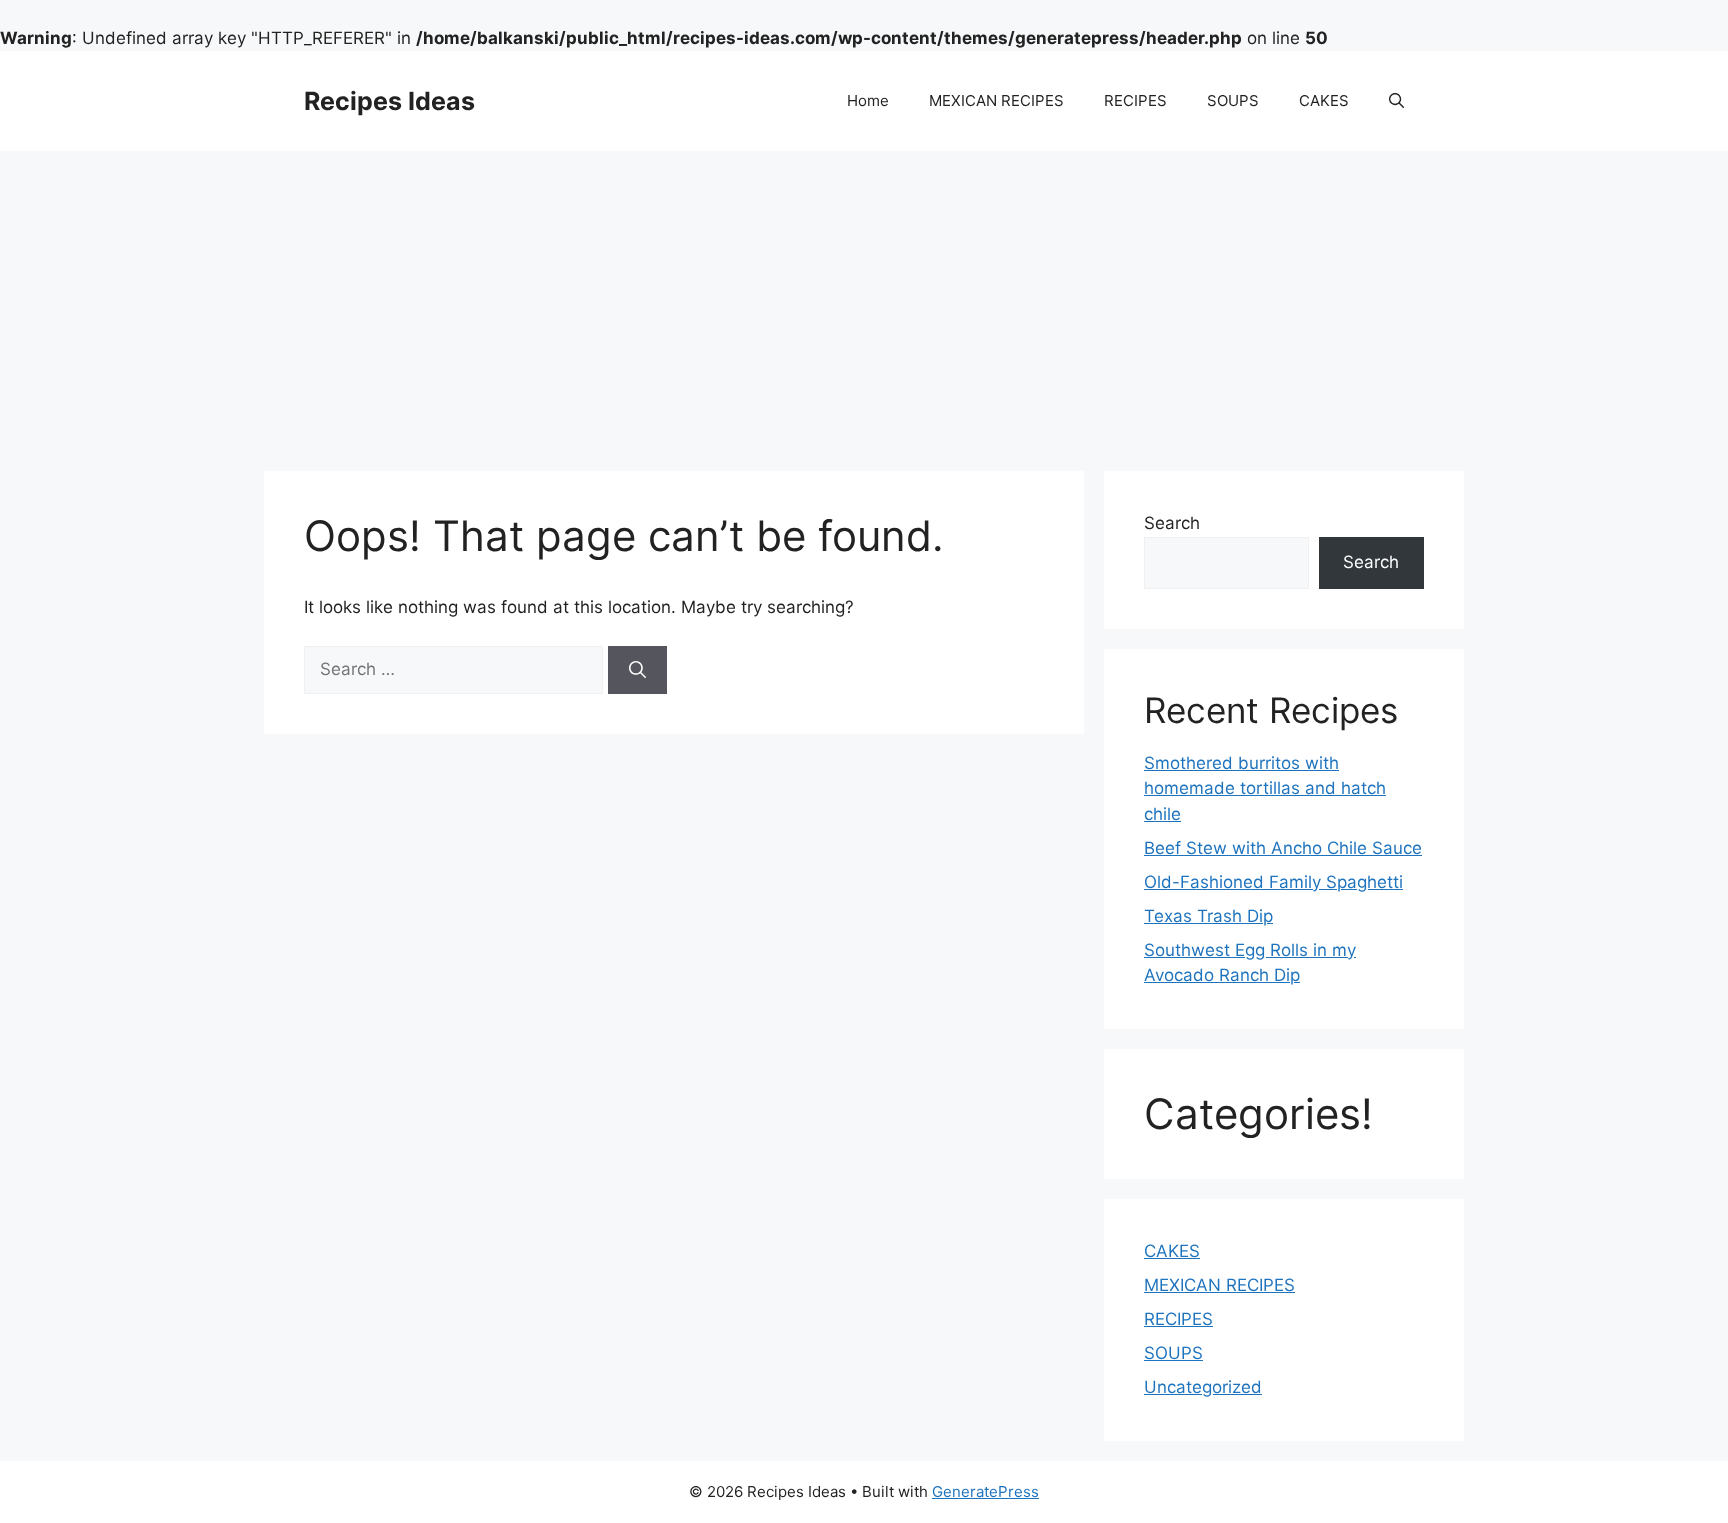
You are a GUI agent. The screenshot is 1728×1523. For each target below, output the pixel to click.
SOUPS (1233, 100)
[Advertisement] (864, 301)
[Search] (637, 670)
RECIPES (1135, 100)
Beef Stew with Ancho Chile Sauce (1283, 848)
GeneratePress (985, 1491)
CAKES (1324, 100)
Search (1172, 523)
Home (868, 100)
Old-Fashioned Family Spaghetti (1273, 882)
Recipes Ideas (389, 101)
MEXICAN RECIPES (996, 100)
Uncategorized (1203, 1387)
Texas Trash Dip (1208, 916)
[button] (1396, 101)
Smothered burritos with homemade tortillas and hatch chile (1265, 788)
